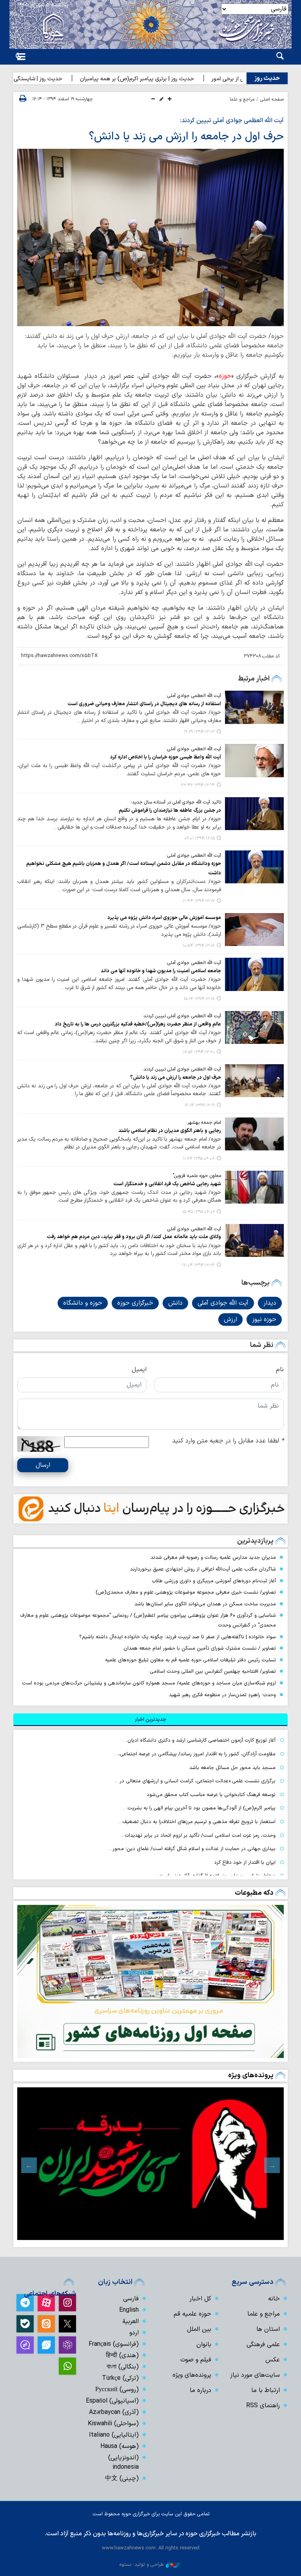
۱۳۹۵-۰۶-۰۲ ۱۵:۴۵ (199, 1212)
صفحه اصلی (272, 99)
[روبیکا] (67, 2345)
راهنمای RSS (263, 2406)
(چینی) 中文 (122, 2479)
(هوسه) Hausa (120, 2446)
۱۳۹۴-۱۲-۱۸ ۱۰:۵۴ (199, 946)
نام (280, 1370)
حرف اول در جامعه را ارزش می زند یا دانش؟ (186, 137)
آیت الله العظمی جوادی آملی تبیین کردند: (232, 121)
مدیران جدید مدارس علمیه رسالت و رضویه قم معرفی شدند (213, 1557)
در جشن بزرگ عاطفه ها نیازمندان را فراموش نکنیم (170, 810)
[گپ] (25, 2345)
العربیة (131, 2321)
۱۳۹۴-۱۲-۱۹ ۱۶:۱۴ (199, 1106)
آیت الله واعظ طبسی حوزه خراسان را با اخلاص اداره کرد (166, 757)
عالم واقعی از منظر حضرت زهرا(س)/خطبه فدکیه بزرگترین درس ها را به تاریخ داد (138, 1024)
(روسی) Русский (117, 2390)
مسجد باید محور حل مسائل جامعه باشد (232, 1768)
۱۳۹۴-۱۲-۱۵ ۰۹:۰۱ (199, 839)
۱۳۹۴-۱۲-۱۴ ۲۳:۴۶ (198, 785)
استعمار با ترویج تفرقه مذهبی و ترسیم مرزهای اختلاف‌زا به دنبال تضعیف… (197, 1822)
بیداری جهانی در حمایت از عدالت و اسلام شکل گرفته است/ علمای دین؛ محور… (192, 1849)
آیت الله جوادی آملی (223, 1303)
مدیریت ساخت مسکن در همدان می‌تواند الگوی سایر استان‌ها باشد (205, 1604)
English (129, 2310)
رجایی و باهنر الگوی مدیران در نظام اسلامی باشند (170, 1131)
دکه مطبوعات (254, 1893)
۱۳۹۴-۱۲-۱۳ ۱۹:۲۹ (199, 732)
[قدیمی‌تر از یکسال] (254, 707)
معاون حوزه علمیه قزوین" (197, 1176)
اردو (134, 2333)
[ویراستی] (46, 2345)
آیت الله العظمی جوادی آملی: (194, 696)
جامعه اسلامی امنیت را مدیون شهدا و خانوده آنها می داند (161, 971)
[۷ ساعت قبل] (150, 1981)
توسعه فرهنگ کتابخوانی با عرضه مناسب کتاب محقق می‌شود (211, 1795)
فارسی (131, 2299)
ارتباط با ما (266, 2390)
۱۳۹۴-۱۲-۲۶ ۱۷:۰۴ (198, 1265)
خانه (274, 2299)
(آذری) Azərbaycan (114, 2412)
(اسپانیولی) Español (112, 2401)
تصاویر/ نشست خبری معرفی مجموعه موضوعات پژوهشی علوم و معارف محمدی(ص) (186, 1592)
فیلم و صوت (196, 2360)
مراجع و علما (242, 99)
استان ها (268, 2329)
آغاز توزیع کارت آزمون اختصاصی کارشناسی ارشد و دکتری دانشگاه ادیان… (199, 1740)
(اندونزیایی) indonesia (123, 2462)
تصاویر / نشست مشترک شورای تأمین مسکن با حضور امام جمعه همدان (200, 1648)
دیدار (270, 1303)
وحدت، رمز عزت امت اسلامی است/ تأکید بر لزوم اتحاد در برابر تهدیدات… (198, 1835)
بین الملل (199, 2329)
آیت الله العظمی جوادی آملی (194, 1229)
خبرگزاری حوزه (135, 1303)
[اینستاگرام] (67, 2303)
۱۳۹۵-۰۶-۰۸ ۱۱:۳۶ (199, 1159)
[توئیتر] (67, 2324)
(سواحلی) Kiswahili (113, 2424)
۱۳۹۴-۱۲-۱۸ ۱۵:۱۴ (199, 999)
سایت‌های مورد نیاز (255, 2375)
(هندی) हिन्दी (122, 2356)
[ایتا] (46, 2324)
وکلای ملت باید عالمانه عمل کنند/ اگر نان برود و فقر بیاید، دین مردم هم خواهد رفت (134, 1237)
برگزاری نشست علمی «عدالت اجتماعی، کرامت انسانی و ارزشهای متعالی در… (195, 1781)
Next (29, 2165)
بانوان (204, 2345)
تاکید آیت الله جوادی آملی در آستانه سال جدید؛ (176, 802)
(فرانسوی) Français (114, 2344)
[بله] (25, 2324)
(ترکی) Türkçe (120, 2378)
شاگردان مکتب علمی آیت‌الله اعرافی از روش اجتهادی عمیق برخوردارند (203, 1569)
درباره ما (200, 2390)
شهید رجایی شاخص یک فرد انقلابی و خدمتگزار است (167, 1184)
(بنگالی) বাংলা (123, 2367)
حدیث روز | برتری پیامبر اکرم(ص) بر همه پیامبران (171, 79)
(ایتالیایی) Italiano (114, 2435)
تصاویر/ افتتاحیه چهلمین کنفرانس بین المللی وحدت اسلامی (213, 1671)
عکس (273, 2360)
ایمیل (139, 1370)
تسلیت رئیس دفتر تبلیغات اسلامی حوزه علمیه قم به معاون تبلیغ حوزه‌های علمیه (190, 1660)
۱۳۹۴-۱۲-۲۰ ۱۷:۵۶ (199, 1052)
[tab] (150, 1720)
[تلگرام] (25, 2303)
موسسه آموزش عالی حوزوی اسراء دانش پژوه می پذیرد (164, 918)
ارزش (230, 1320)
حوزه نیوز (264, 1320)
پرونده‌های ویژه (251, 2075)
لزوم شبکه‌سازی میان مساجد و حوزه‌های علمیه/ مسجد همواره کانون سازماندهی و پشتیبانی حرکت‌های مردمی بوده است (149, 1683)
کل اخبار (200, 2299)
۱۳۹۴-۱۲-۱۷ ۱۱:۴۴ (199, 901)
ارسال (43, 1465)
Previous (272, 2165)
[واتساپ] (67, 2366)
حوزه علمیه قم (192, 2314)
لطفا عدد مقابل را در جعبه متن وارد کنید (228, 1441)
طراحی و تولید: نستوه (141, 2564)
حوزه (225, 376)
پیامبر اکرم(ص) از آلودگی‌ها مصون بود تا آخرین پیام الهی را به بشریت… (199, 1808)
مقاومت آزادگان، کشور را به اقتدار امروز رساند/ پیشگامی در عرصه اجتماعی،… (195, 1754)
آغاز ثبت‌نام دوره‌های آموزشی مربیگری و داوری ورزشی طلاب (214, 1581)
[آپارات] (46, 2303)
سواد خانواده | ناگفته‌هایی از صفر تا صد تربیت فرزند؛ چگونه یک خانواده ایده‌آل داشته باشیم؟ (178, 1637)
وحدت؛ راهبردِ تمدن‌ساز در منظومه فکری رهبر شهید (222, 1695)
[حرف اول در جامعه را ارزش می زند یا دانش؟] (150, 237)
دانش (175, 1303)
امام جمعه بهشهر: (204, 1123)
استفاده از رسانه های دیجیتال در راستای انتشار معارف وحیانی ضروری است (144, 704)
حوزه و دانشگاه (83, 1303)
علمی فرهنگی (263, 2345)
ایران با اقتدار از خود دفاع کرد (245, 1862)
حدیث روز (267, 78)
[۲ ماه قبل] (150, 2164)
